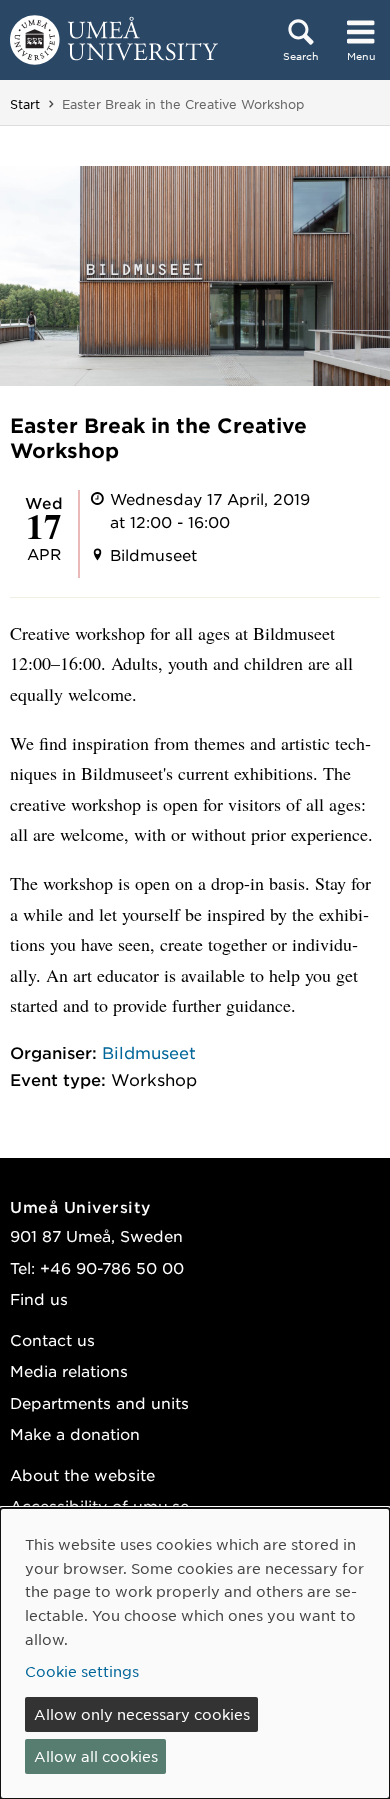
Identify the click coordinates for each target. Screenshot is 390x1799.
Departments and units (99, 1402)
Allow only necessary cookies (142, 1714)
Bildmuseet (149, 1052)
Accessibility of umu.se (99, 1505)
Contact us (52, 1339)
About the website (82, 1474)
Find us (39, 1298)
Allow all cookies (96, 1756)
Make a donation (75, 1433)
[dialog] (195, 1653)
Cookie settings (82, 1671)
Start (25, 104)
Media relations (69, 1370)
